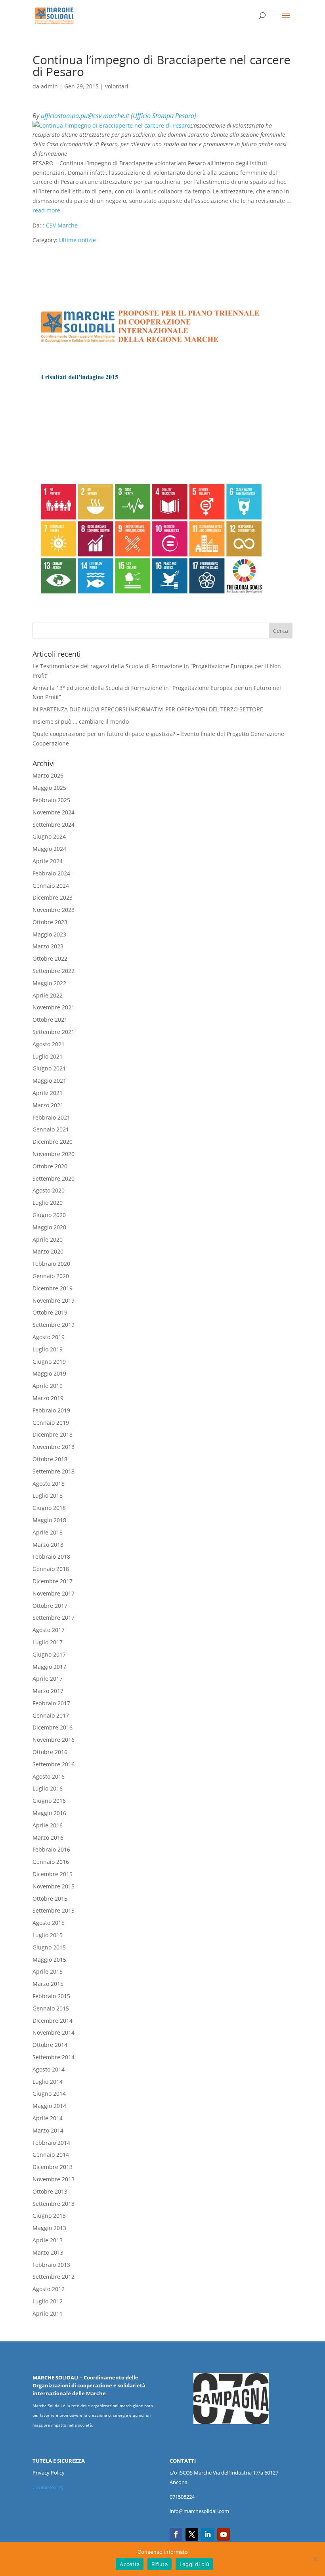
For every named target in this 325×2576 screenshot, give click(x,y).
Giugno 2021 (49, 1068)
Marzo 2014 (48, 2130)
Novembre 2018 (54, 1447)
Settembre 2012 (54, 2277)
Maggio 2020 (49, 1227)
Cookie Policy (48, 2487)
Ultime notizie (77, 240)
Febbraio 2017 (51, 1703)
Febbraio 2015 (51, 1996)
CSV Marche (62, 225)
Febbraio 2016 (51, 1849)
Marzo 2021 (48, 1105)
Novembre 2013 (54, 2179)
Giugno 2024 (49, 836)
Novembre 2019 (54, 1300)
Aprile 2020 (48, 1239)
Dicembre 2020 (53, 1142)
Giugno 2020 (49, 1215)
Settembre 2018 (54, 1471)
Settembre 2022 (54, 971)
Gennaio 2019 (51, 1423)
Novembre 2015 (54, 1886)
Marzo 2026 (48, 775)
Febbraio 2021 (51, 1117)
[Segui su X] (192, 2534)
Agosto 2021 (49, 1044)
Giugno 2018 (49, 1508)
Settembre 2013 (54, 2204)
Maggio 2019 (49, 1373)
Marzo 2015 (48, 1984)
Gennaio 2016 (51, 1862)
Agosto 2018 (49, 1484)
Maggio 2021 (49, 1081)
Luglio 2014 (48, 2082)
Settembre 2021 (54, 1032)
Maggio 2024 (49, 849)
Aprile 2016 (48, 1825)
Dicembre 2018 (53, 1434)
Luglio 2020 (48, 1203)
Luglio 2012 (48, 2301)
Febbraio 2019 (51, 1410)
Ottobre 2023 (50, 922)
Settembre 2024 (54, 825)
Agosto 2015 (49, 1923)
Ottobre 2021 (50, 1020)
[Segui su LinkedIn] (208, 2534)
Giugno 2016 (49, 1801)
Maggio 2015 (49, 1960)
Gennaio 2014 (51, 2155)
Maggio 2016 (49, 1813)
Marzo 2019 (48, 1398)
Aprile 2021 (48, 1093)
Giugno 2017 (49, 1654)
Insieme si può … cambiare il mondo (81, 721)
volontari (117, 86)
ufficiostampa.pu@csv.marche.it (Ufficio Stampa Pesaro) (119, 116)
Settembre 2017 (54, 1618)
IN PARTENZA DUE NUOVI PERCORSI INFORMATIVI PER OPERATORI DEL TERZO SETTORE (148, 709)
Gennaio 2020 (51, 1276)
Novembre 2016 (54, 1740)
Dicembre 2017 (53, 1581)
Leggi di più (194, 2564)
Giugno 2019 (49, 1362)
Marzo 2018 (48, 1545)
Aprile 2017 (48, 1679)
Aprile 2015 (48, 1971)
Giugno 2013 (49, 2216)
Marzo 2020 (48, 1251)
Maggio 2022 (49, 983)
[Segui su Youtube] (224, 2534)
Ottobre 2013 (50, 2191)
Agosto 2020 (49, 1190)
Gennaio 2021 (51, 1129)
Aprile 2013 (48, 2240)
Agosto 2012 (49, 2289)
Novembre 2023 (54, 910)
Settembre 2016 (54, 1764)
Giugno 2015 (49, 1947)
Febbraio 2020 (51, 1264)
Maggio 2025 (49, 788)
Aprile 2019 (48, 1386)
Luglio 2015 (48, 1935)
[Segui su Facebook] (176, 2534)
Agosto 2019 (49, 1337)
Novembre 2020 (54, 1154)
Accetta (130, 2564)
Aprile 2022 (48, 995)
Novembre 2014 (54, 2032)
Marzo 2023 (48, 946)
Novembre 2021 (54, 1007)
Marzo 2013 (48, 2252)
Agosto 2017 (49, 1630)
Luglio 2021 (48, 1056)
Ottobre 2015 (50, 1899)
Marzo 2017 (48, 1691)
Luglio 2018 (48, 1495)
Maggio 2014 (49, 2106)
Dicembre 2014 (53, 2021)
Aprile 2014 (48, 2118)
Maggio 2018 (49, 1520)
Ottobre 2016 (50, 1752)
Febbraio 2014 (51, 2143)
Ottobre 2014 (50, 2045)
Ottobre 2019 (50, 1312)
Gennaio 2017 (51, 1715)
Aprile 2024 (48, 861)
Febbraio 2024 (51, 873)
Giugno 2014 (49, 2093)
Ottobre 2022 (50, 958)
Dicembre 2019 (53, 1288)
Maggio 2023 (49, 934)
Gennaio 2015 (51, 2008)
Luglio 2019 (48, 1349)
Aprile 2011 (48, 2313)
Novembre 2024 (54, 812)
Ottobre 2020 (50, 1166)
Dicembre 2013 (53, 2167)
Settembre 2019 (54, 1325)
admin (49, 86)
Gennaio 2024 (51, 886)
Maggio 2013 (49, 2228)
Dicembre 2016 (53, 1727)
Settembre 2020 (54, 1178)
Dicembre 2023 (53, 897)
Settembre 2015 (54, 1910)
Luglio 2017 (48, 1642)
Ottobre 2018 (50, 1459)
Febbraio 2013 (51, 2265)
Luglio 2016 (48, 1788)
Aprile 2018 (48, 1532)
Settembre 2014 (54, 2057)
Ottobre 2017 (50, 1606)
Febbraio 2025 (51, 800)
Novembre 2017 (54, 1593)
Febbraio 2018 (51, 1556)
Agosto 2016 (49, 1776)
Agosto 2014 (49, 2069)
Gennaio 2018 (51, 1569)
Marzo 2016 (48, 1837)
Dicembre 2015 (53, 1874)
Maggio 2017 (49, 1667)
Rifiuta (160, 2564)
